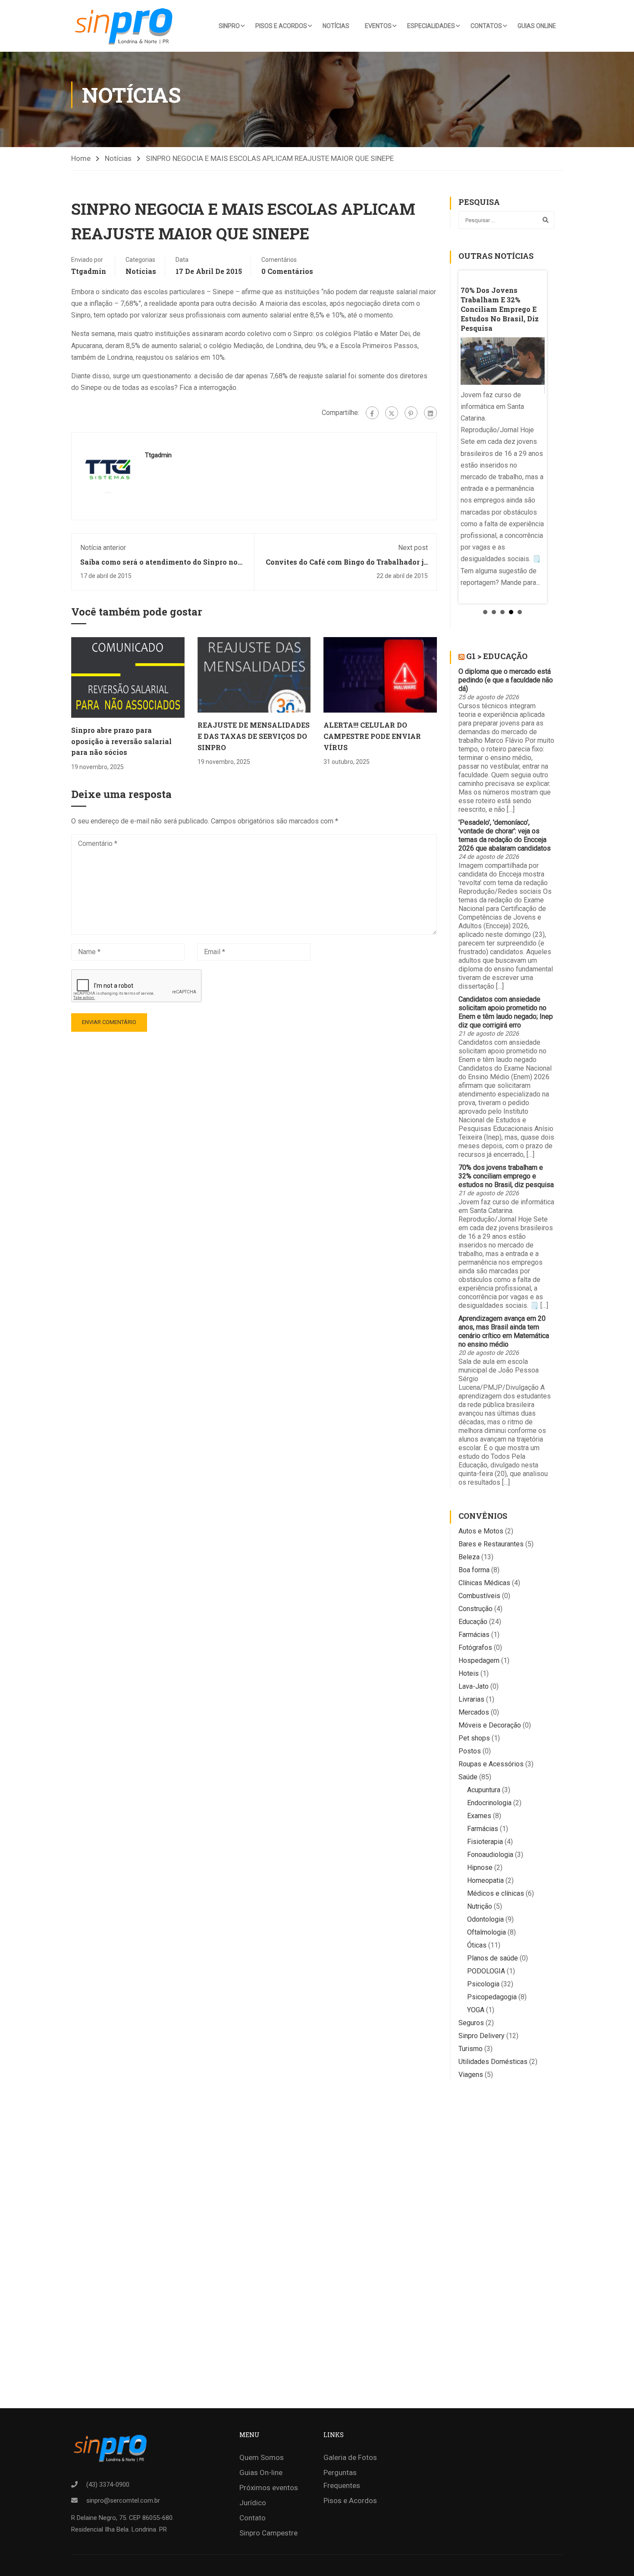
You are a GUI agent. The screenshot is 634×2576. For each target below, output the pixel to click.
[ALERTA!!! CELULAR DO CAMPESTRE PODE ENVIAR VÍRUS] (380, 674)
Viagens (471, 2075)
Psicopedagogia (492, 1997)
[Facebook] (372, 413)
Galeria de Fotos (350, 2457)
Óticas (477, 1945)
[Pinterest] (411, 413)
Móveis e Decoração (490, 1725)
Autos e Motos (481, 1531)
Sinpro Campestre (268, 2533)
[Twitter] (392, 413)
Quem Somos (262, 2457)
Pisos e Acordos (281, 26)
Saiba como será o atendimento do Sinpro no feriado (159, 566)
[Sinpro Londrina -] (126, 26)
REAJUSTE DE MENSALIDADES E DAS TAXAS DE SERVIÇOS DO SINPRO (254, 736)
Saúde (468, 1777)
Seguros (471, 2023)
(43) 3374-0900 (108, 2485)
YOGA (476, 2010)
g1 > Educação (497, 656)
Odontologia (485, 1919)
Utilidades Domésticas (493, 2062)
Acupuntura (484, 1790)
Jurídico (253, 2503)
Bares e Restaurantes (491, 1544)
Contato (253, 2518)
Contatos (486, 26)
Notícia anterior (103, 548)
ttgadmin (89, 271)
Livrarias (471, 1699)
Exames (479, 1816)
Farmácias (474, 1635)
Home (81, 158)
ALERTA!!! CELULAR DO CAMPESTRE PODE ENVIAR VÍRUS (372, 736)
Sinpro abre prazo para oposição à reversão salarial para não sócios (121, 741)
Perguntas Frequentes (342, 2479)
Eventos (378, 26)
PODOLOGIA (486, 1971)
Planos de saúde (493, 1958)
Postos (470, 1751)
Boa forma (474, 1570)
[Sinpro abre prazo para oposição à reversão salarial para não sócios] (128, 677)
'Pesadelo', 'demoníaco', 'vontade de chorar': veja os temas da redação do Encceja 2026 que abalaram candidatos (505, 835)
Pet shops (474, 1738)
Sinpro (229, 26)
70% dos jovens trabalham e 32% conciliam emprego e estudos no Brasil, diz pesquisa (506, 1176)
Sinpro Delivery (482, 2036)
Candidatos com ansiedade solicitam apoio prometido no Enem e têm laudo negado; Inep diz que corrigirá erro (506, 1012)
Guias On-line (261, 2472)
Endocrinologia (489, 1803)
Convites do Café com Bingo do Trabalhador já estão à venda (347, 566)
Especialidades (431, 26)
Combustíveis (479, 1596)
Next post (413, 548)
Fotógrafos (475, 1648)
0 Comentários (287, 271)
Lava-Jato (474, 1686)
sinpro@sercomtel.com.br (123, 2501)
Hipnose (480, 1868)
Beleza (469, 1557)
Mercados (474, 1712)
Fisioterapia (485, 1842)
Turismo (471, 2049)
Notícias (336, 26)
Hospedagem (479, 1660)
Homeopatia (485, 1880)
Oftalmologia (486, 1932)
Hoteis (469, 1673)
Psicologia (483, 1984)
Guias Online (537, 26)
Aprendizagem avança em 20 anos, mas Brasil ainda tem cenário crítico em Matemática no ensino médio (504, 1331)
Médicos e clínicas (496, 1893)
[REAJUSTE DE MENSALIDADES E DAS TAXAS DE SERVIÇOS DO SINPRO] (254, 674)
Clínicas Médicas (484, 1583)
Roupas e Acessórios (491, 1764)
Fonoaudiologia (490, 1855)
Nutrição (480, 1906)
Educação (473, 1622)
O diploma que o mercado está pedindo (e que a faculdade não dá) (506, 680)
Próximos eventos (269, 2488)
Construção (475, 1609)
